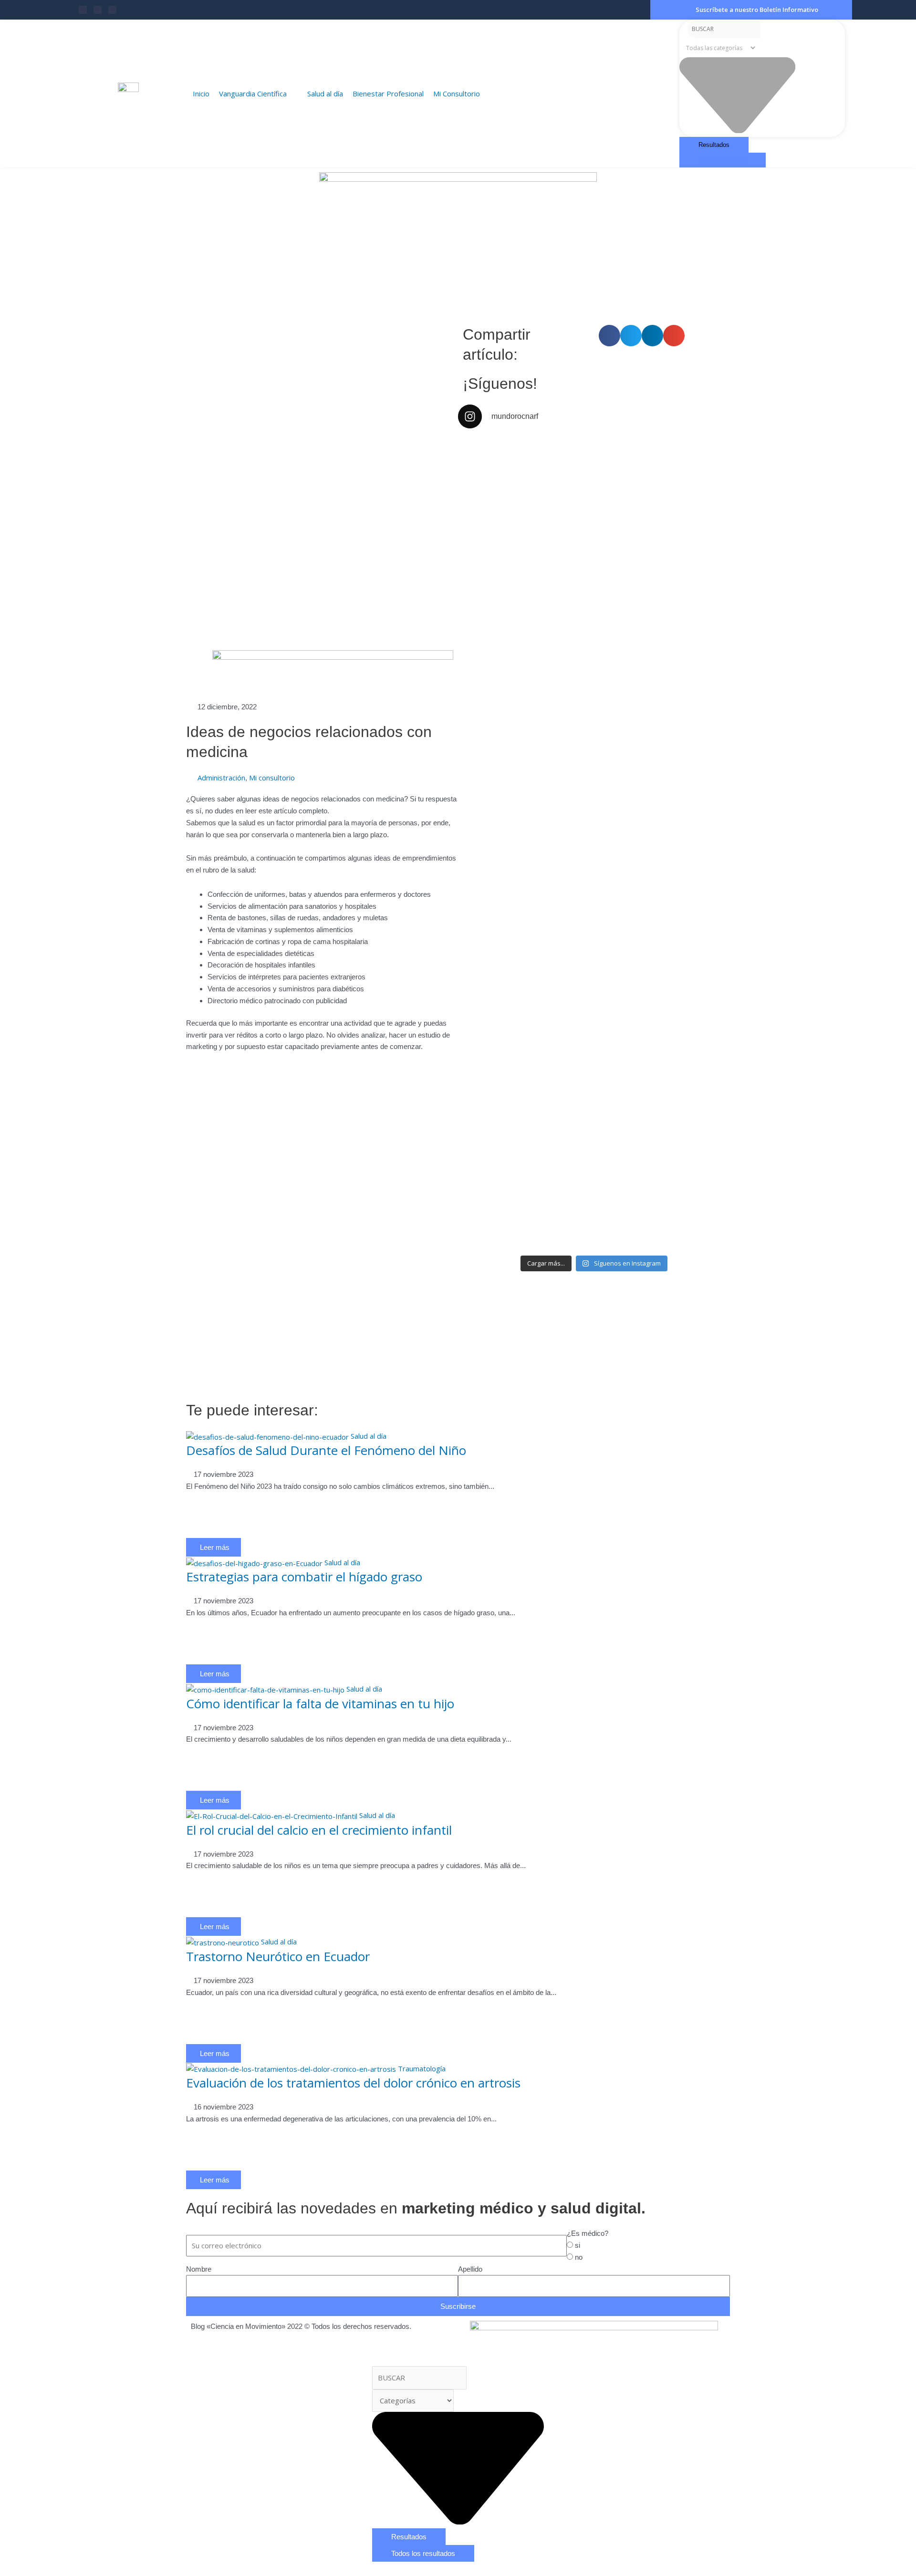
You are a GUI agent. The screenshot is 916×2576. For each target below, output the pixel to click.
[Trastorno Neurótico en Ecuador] (223, 1942)
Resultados (714, 145)
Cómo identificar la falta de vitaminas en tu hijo (320, 1703)
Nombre (199, 2269)
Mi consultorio (272, 778)
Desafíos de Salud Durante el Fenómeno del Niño (326, 1450)
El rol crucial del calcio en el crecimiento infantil (319, 1830)
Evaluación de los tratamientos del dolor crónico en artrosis (353, 2083)
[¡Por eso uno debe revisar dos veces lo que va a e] (698, 499)
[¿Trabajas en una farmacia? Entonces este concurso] (559, 940)
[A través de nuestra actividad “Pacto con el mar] (629, 722)
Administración (221, 778)
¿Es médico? (588, 2233)
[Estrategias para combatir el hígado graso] (254, 1562)
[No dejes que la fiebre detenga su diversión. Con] (698, 675)
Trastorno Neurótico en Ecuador (278, 1956)
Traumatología (422, 2068)
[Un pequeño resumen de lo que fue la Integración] (559, 481)
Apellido (470, 2269)
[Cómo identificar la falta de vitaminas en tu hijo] (265, 1689)
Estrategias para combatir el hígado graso (304, 1577)
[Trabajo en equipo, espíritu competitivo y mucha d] (629, 534)
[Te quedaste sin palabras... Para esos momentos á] (490, 493)
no (579, 2257)
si (578, 2245)
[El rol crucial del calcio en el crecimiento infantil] (272, 1815)
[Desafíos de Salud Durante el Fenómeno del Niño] (267, 1436)
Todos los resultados (723, 160)
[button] (609, 336)
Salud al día (369, 1436)
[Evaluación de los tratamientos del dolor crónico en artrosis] (291, 2068)
